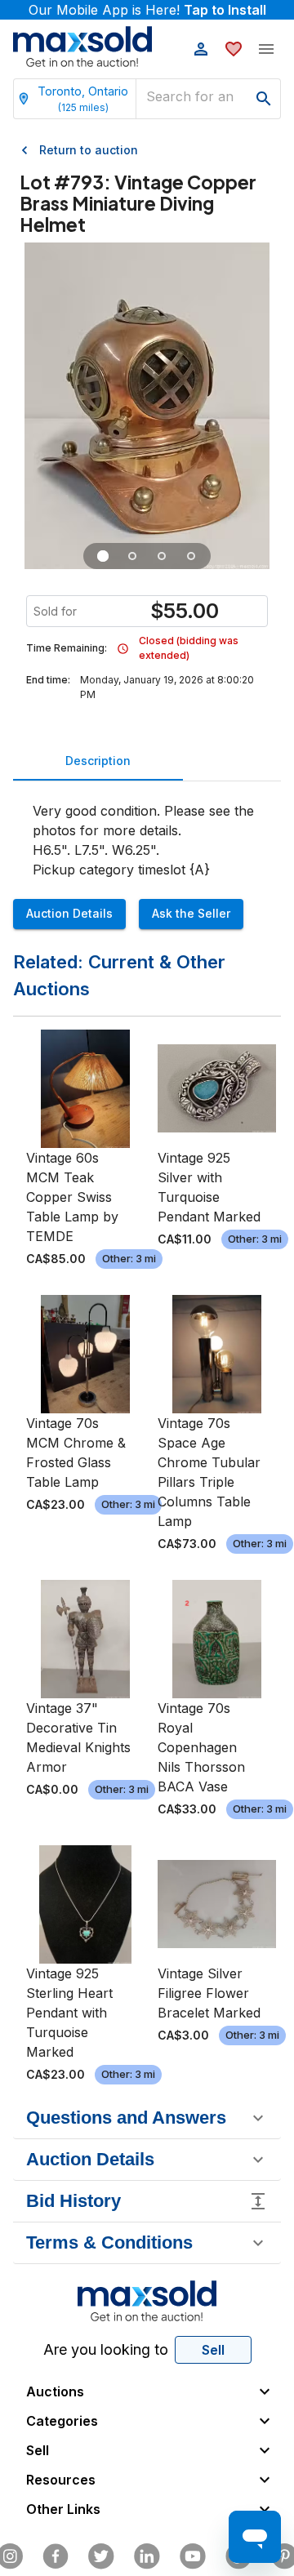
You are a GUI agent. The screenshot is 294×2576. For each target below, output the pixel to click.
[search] (264, 99)
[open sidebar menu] (266, 49)
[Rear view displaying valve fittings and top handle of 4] (162, 556)
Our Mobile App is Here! (147, 10)
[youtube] (193, 2556)
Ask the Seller (191, 913)
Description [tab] (98, 761)
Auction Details (69, 913)
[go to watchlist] (234, 49)
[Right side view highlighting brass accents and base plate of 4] (132, 556)
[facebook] (56, 2556)
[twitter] (101, 2556)
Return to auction (89, 150)
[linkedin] (147, 2556)
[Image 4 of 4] (191, 556)
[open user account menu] (201, 49)
